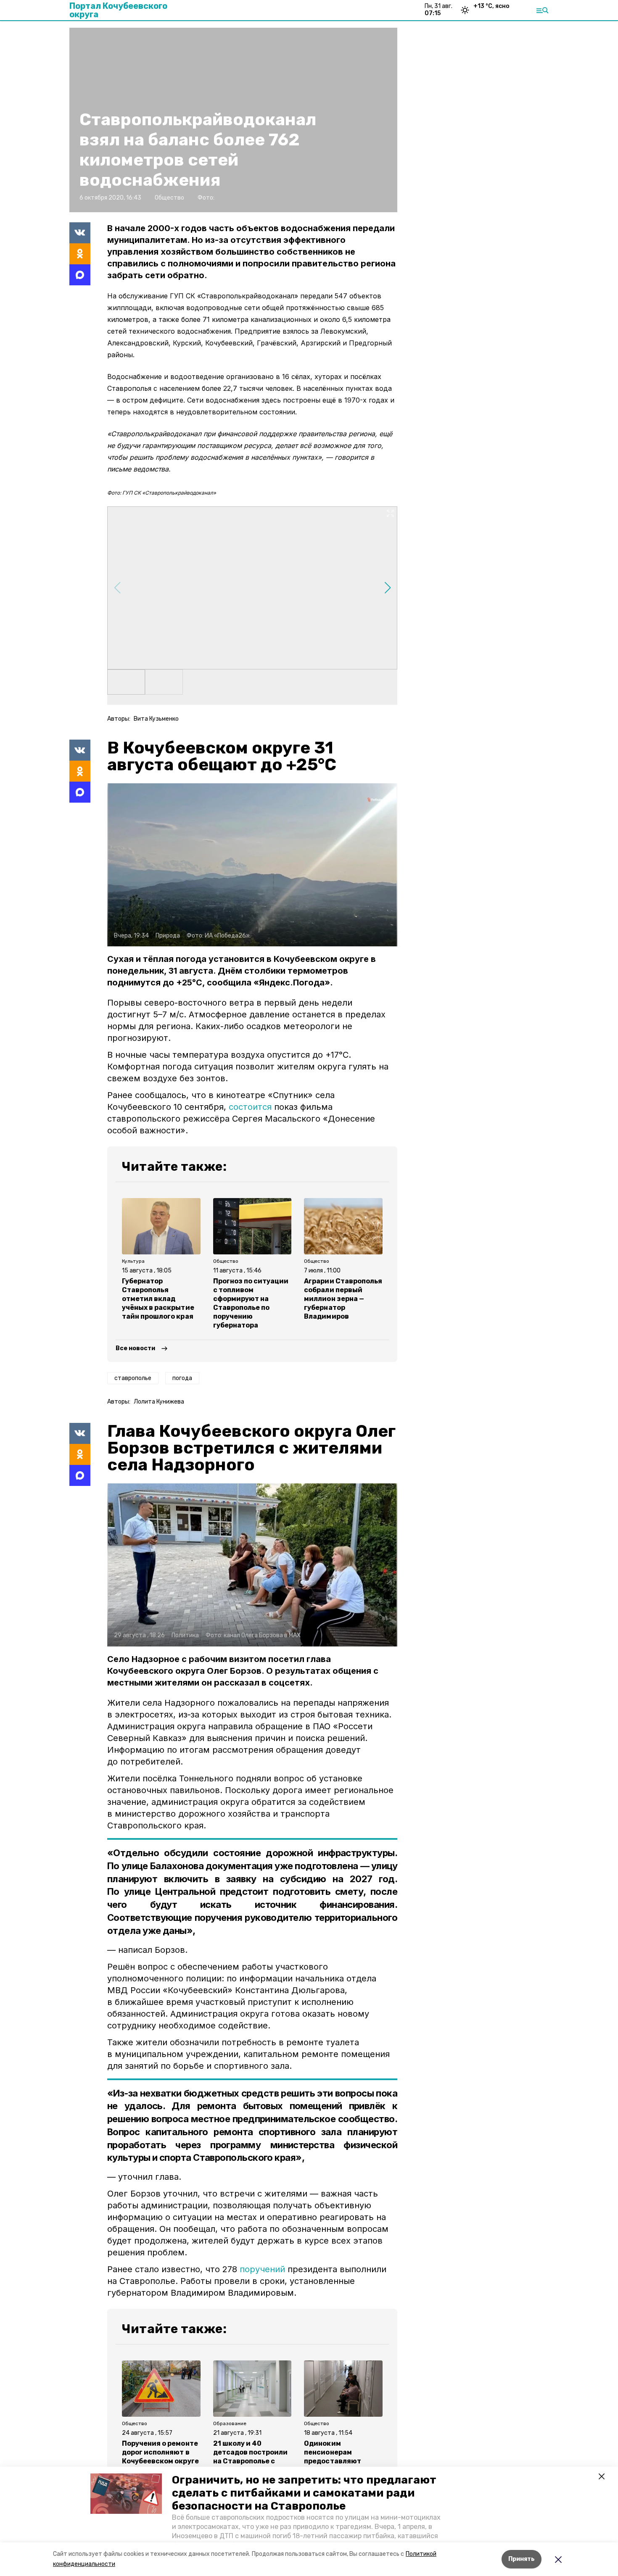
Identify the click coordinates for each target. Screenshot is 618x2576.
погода (182, 1378)
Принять (522, 2559)
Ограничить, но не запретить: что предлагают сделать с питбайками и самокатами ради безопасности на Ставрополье (304, 2493)
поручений (262, 2269)
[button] (126, 2494)
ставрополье (133, 1378)
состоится (251, 1107)
